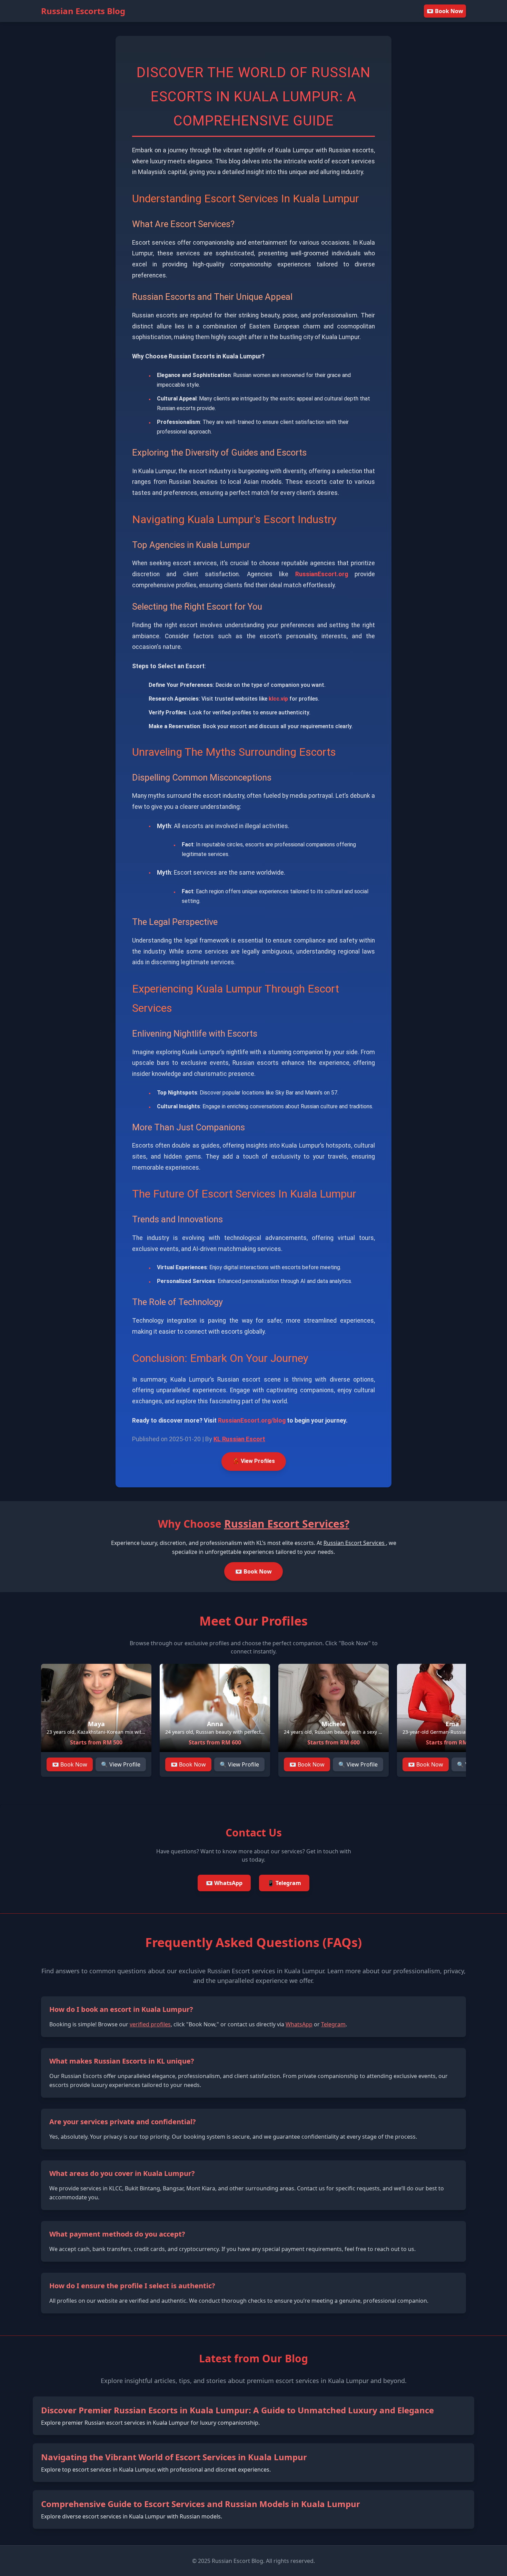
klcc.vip (278, 699)
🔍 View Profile (121, 1764)
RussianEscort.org (322, 574)
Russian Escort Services (355, 1543)
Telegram (333, 2024)
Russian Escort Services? (287, 1524)
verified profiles (150, 2024)
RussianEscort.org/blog (252, 1421)
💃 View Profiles (254, 1461)
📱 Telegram (284, 1883)
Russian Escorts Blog (83, 11)
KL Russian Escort (239, 1439)
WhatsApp (299, 2024)
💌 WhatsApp (224, 1883)
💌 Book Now (445, 11)
